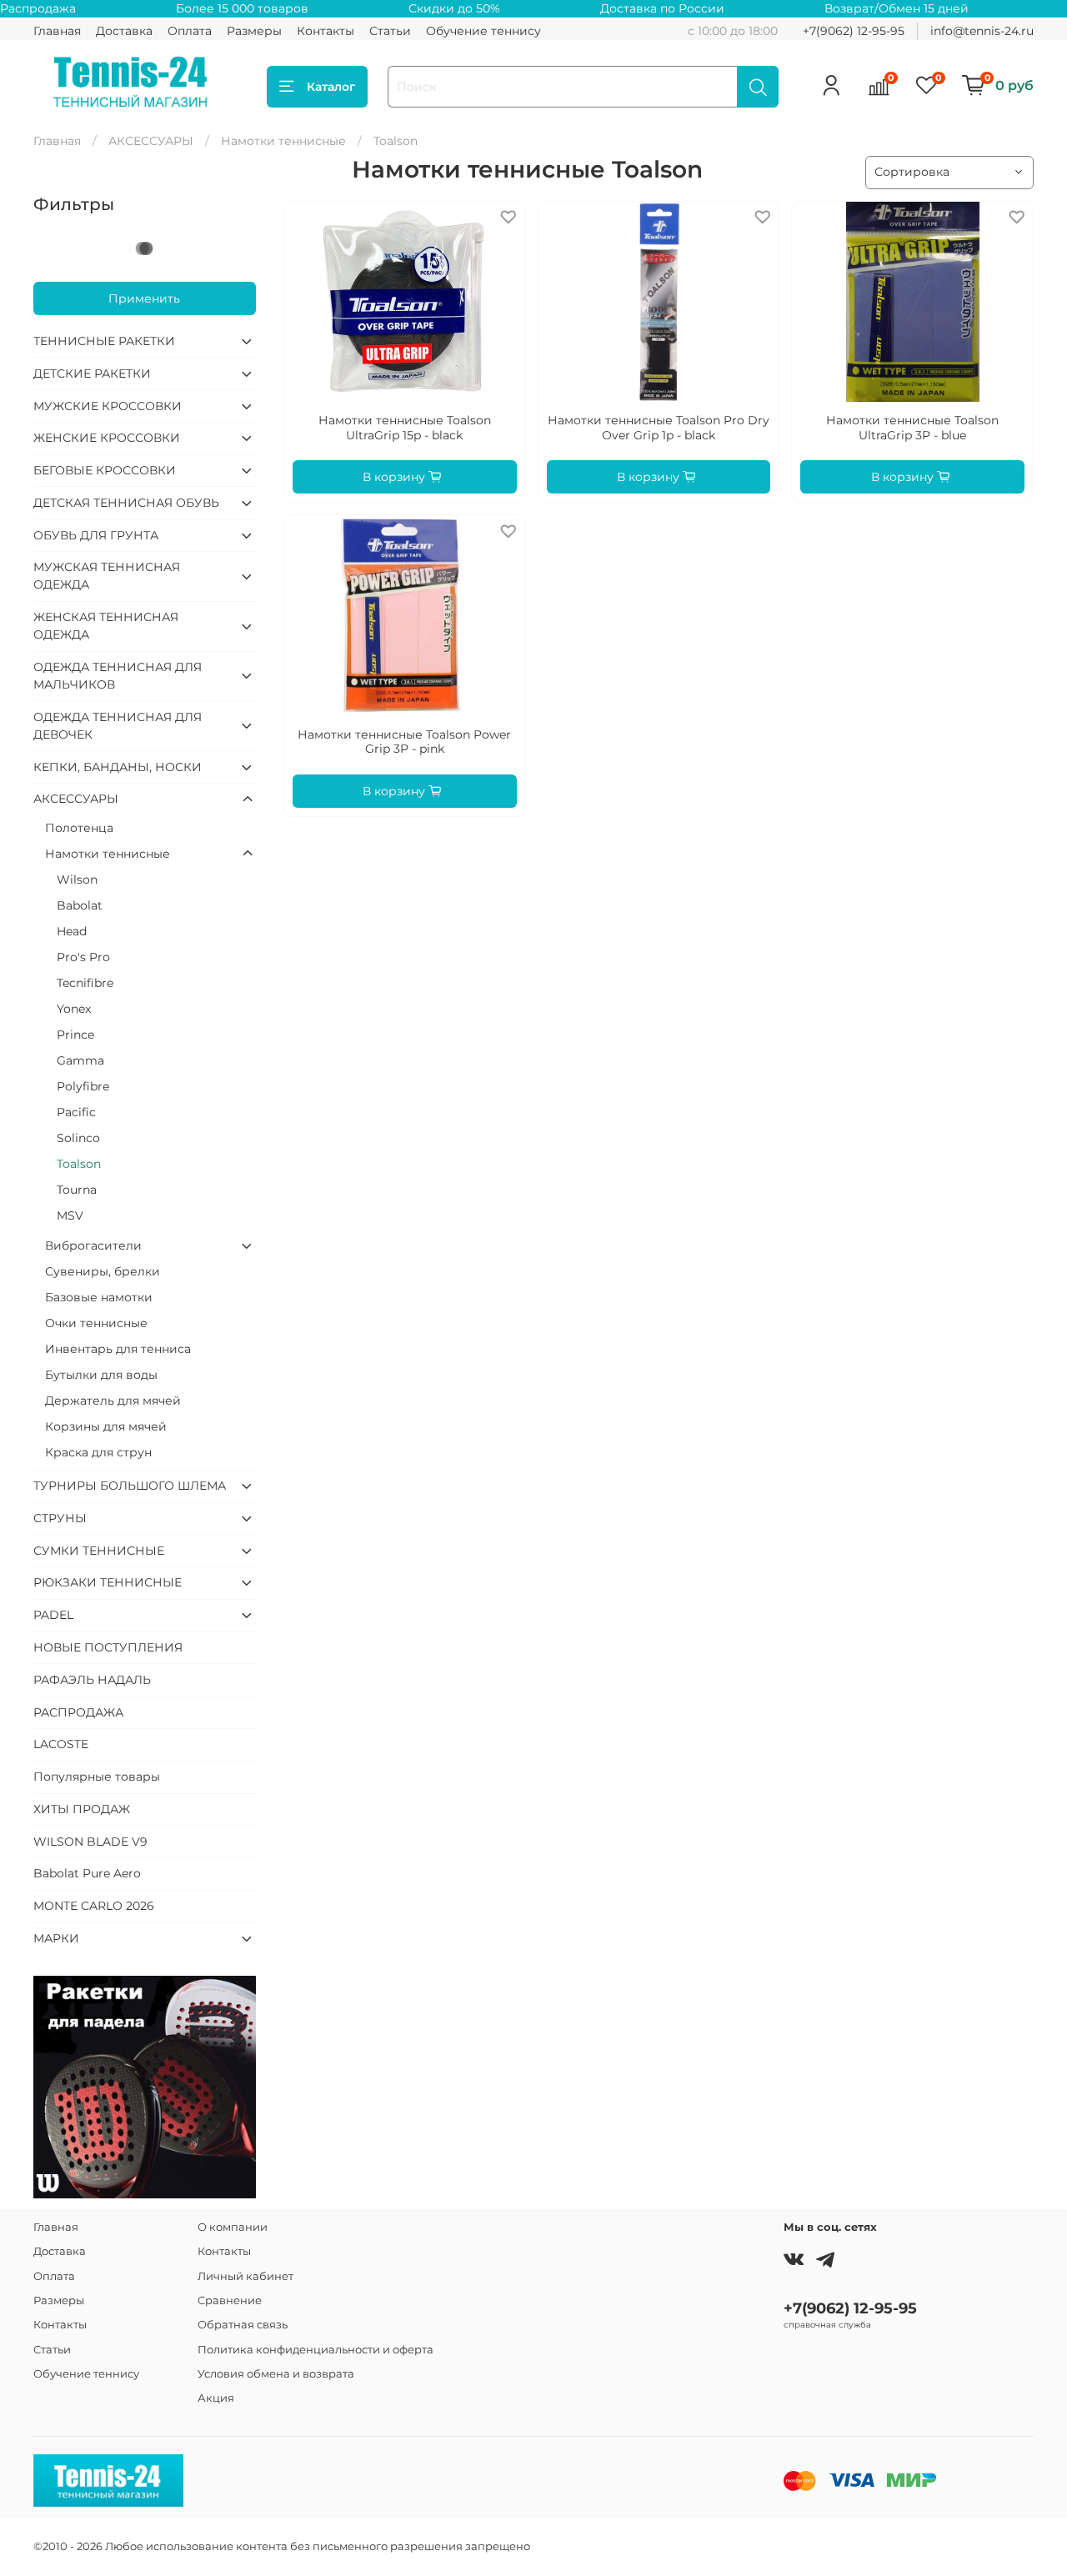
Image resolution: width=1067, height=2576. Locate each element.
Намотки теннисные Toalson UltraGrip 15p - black (405, 428)
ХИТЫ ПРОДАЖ (82, 1809)
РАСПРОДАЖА (78, 1712)
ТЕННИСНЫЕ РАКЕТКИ (104, 341)
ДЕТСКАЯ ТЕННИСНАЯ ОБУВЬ (126, 503)
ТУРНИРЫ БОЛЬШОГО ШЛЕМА (130, 1486)
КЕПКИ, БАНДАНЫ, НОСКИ (118, 767)
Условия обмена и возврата (276, 2374)
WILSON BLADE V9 (90, 1842)
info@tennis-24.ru (982, 31)
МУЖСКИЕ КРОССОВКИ (108, 406)
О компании (233, 2227)
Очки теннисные (96, 1323)
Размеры (254, 31)
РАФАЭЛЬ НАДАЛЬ (92, 1680)
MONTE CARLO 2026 (94, 1906)
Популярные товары (97, 1777)
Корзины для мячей (106, 1426)
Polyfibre (83, 1086)
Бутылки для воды (101, 1375)
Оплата (190, 31)
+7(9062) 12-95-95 (854, 31)
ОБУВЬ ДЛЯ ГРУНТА (96, 535)
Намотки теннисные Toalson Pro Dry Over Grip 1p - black (659, 428)
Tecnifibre (85, 983)
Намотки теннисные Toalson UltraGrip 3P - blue (912, 428)
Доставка (124, 31)
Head (72, 931)
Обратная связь (243, 2325)
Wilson (77, 880)
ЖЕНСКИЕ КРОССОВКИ (107, 438)
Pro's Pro (83, 957)
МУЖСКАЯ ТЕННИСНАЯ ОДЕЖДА (107, 576)
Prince (75, 1035)
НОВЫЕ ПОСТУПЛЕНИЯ (108, 1647)
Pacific (76, 1112)
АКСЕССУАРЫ (151, 141)
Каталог (331, 87)
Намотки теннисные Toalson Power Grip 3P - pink (404, 742)
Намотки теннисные (283, 141)
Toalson (79, 1164)
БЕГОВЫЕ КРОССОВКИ (105, 470)
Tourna (77, 1190)
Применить (144, 298)
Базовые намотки (99, 1297)
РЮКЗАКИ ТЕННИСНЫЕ (108, 1582)
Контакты (326, 31)
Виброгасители (93, 1245)
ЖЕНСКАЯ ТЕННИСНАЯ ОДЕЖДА (106, 626)
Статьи (390, 31)
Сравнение (230, 2300)
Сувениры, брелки (103, 1271)
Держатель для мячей (113, 1401)
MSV (70, 1215)
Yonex (74, 1009)
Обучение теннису (483, 31)
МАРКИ (56, 1938)
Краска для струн (98, 1452)
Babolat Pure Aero (87, 1873)
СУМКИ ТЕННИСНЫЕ (99, 1551)
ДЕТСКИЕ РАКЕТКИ (92, 373)
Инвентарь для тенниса (118, 1349)
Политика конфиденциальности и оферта (316, 2350)
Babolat (80, 905)
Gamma (80, 1060)
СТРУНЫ (60, 1518)
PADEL (53, 1615)
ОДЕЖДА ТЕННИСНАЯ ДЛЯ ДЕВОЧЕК (118, 726)
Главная (57, 31)
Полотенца (79, 828)
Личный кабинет (245, 2276)
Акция (216, 2398)
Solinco (78, 1138)
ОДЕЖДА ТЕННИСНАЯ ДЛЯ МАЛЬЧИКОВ (118, 676)
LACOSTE (61, 1744)
